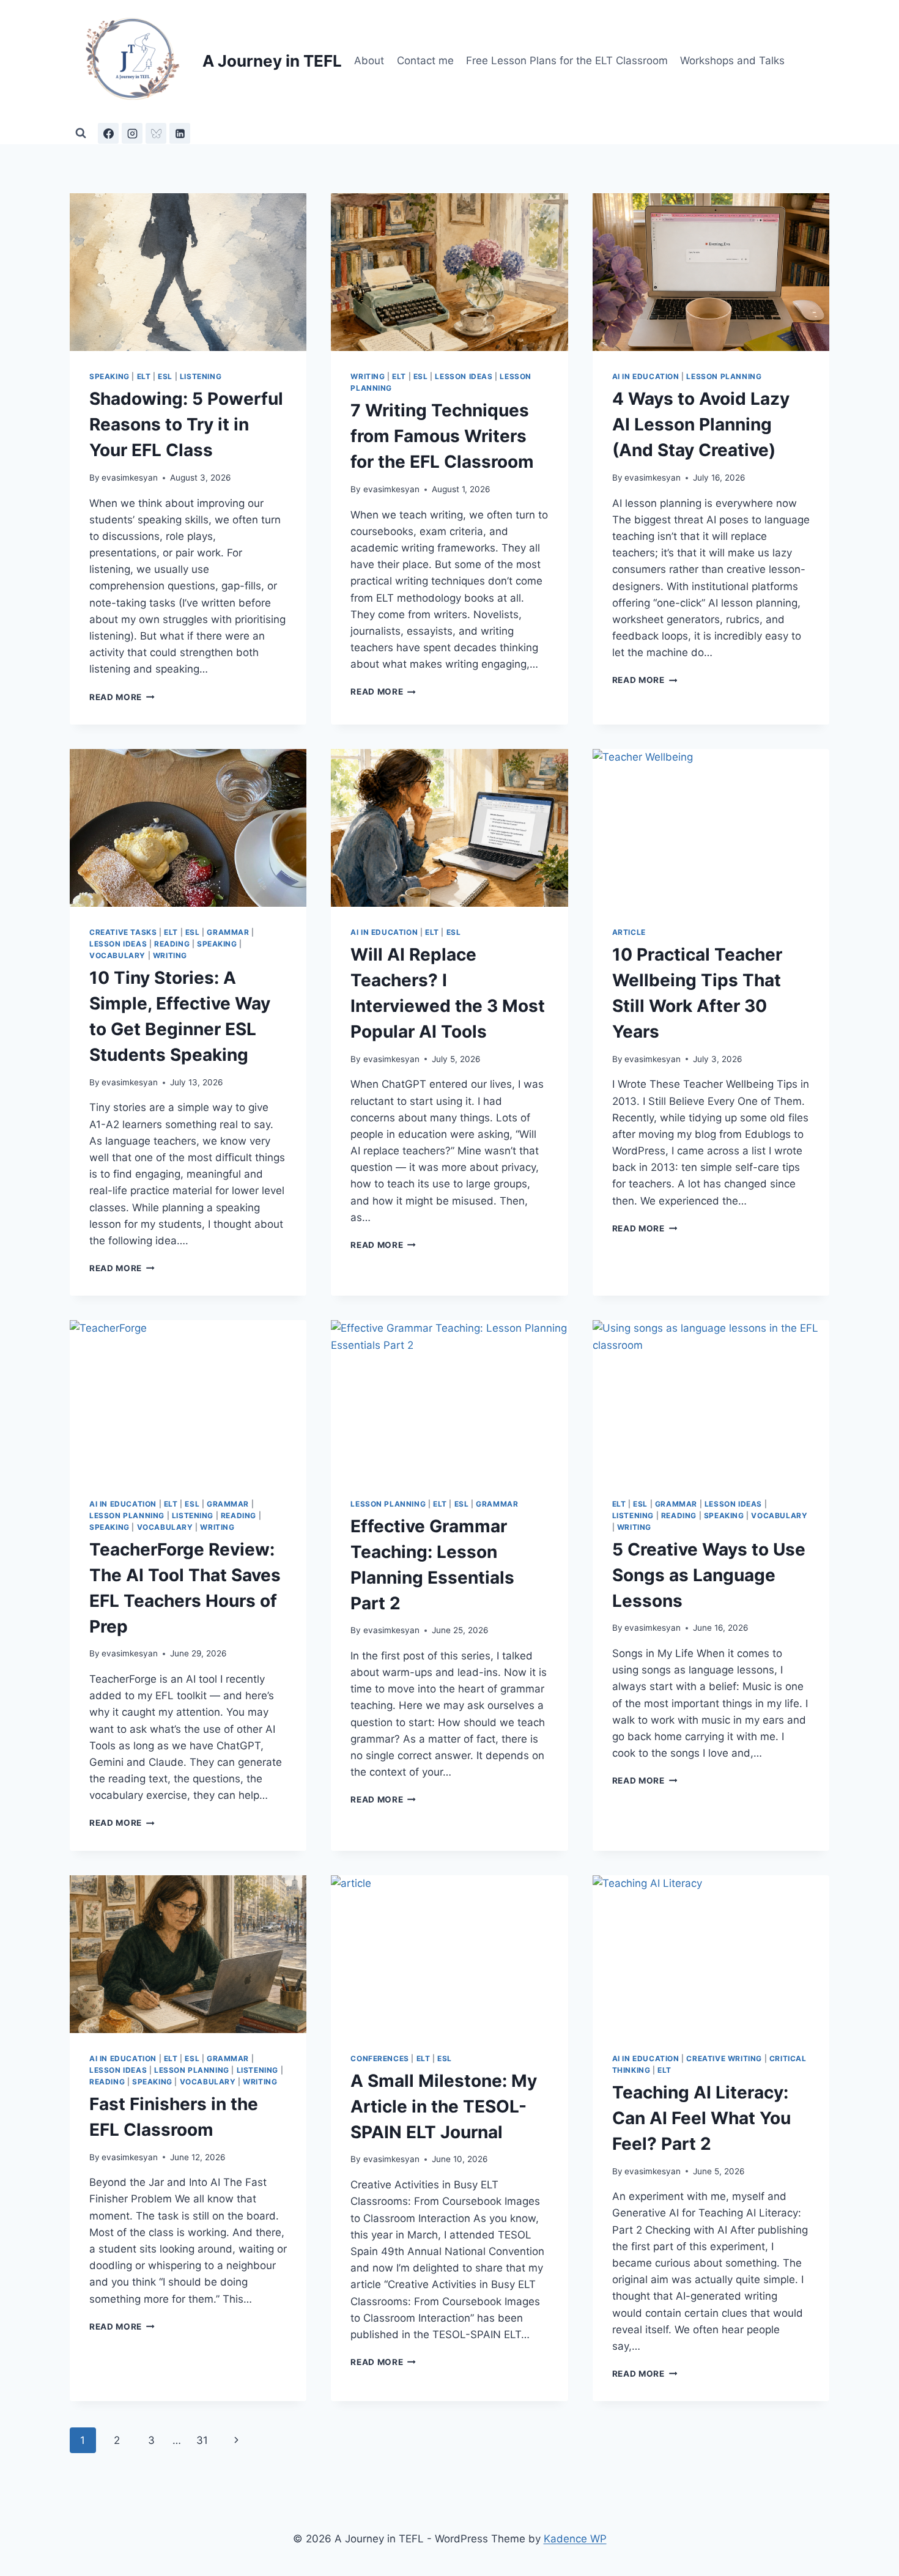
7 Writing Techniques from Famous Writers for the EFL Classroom (442, 436)
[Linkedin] (180, 133)
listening (201, 376)
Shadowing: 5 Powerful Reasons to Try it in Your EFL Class (186, 424)
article (629, 932)
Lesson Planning (724, 376)
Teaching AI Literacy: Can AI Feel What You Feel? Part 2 (701, 2118)
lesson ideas (464, 376)
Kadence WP (575, 2539)
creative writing (724, 2058)
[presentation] (188, 272)
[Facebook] (108, 133)
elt (144, 376)
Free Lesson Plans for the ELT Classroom (567, 61)
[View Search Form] (81, 133)
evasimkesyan (130, 478)
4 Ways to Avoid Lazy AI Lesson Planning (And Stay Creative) (701, 424)
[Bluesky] (156, 133)
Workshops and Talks (732, 61)
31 (202, 2440)
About (369, 61)
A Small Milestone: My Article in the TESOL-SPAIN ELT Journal (444, 2106)
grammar (228, 932)
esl (165, 376)
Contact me (425, 61)
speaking (109, 376)
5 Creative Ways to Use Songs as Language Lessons (709, 1575)
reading (172, 944)
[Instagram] (132, 133)
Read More (122, 697)
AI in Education (646, 376)
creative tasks (123, 932)
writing (368, 376)
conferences (380, 2058)
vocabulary (117, 955)
